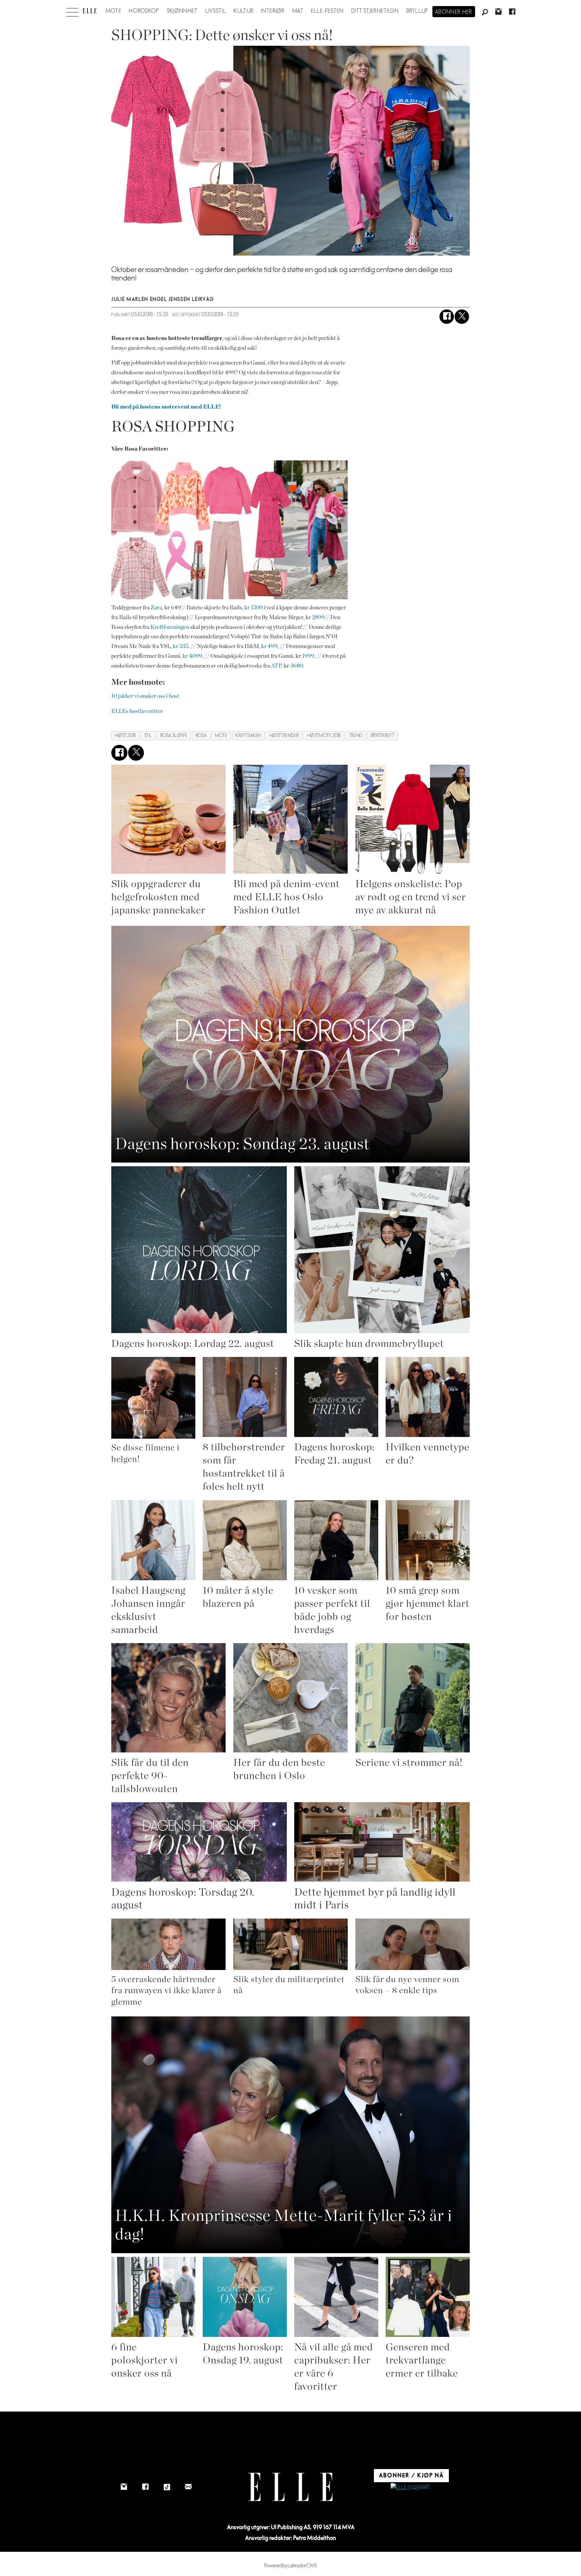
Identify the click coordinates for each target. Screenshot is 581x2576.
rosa (201, 736)
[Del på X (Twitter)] (462, 317)
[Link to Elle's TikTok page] (167, 2487)
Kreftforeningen (170, 627)
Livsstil (216, 11)
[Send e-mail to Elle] (188, 2487)
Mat (298, 11)
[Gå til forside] (90, 11)
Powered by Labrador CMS (291, 2566)
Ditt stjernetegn (375, 11)
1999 (308, 656)
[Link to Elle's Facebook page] (145, 2487)
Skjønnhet (182, 11)
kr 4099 (192, 656)
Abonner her (454, 12)
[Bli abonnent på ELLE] (410, 2487)
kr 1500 (254, 608)
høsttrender (284, 736)
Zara (156, 608)
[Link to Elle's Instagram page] (124, 2487)
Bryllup (418, 11)
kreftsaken (248, 736)
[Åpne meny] (72, 10)
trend (356, 736)
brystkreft (383, 736)
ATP (276, 666)
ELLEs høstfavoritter (137, 711)
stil (148, 736)
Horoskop (144, 11)
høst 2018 (126, 736)
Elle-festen (327, 11)
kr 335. (181, 646)
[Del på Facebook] (447, 317)
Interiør (273, 11)
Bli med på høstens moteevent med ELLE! (166, 407)
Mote (113, 11)
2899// (321, 617)
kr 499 (269, 646)
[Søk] (485, 12)
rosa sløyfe (174, 736)
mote (221, 736)
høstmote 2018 (324, 736)
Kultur (244, 11)
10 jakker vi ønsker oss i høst (145, 696)
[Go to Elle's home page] (290, 2487)
